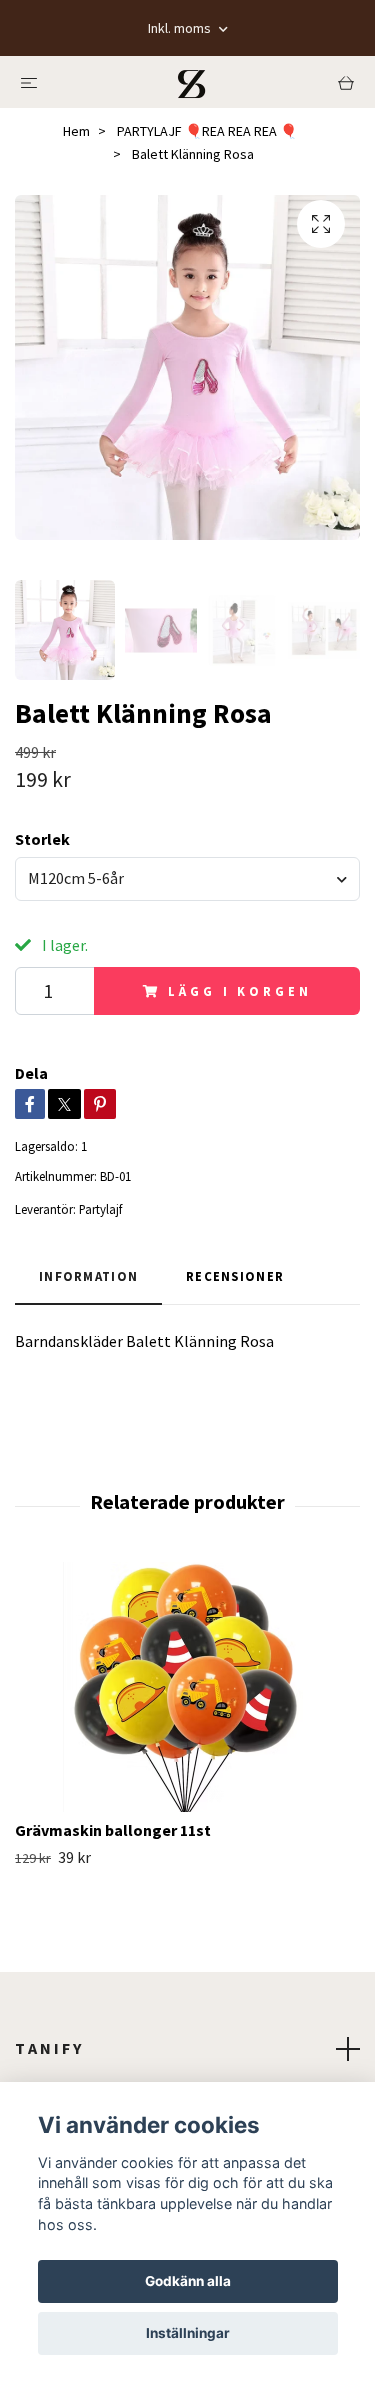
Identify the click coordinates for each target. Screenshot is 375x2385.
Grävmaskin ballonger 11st (113, 1830)
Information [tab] (88, 1276)
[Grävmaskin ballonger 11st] (187, 1687)
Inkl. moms (181, 28)
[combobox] (187, 879)
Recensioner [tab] (235, 1276)
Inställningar (188, 2333)
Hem (76, 131)
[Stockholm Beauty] (192, 82)
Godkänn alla (188, 2281)
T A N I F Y (48, 2048)
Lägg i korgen (239, 991)
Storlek (42, 839)
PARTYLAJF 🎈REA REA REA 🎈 (207, 131)
